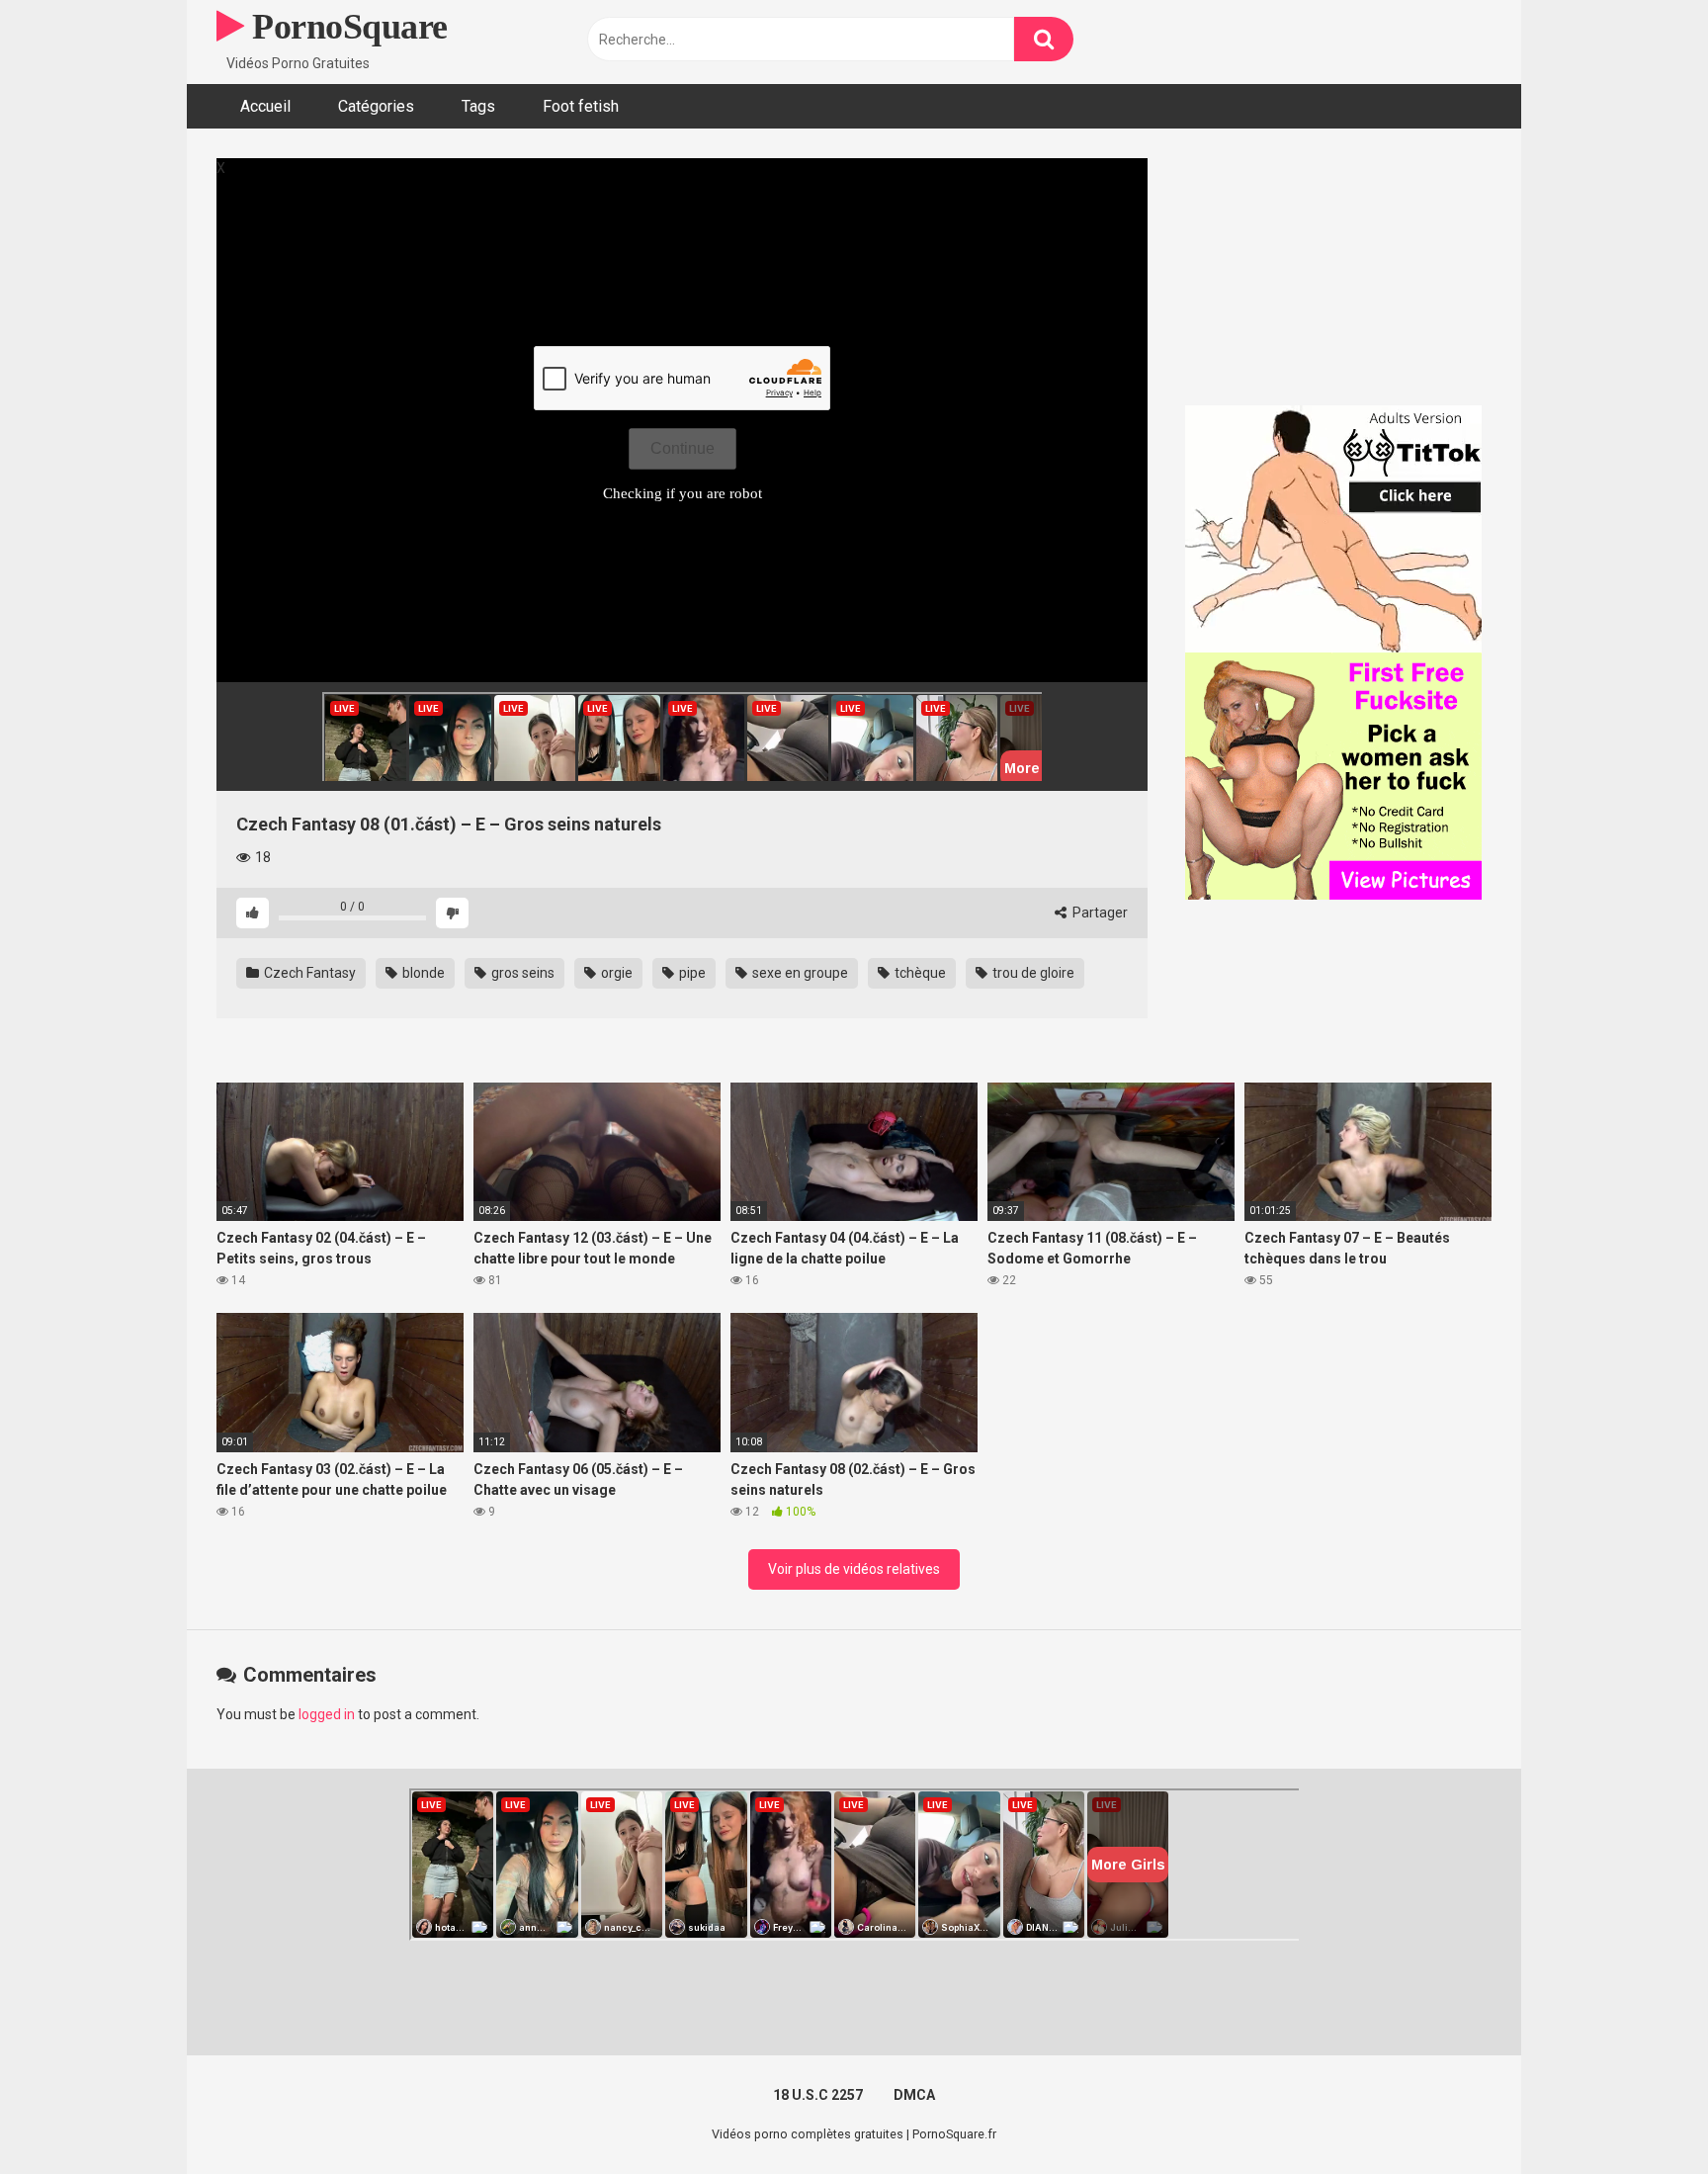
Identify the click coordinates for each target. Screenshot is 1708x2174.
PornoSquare (346, 27)
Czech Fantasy (308, 973)
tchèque (919, 973)
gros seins (521, 973)
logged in (327, 1714)
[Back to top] (1642, 2114)
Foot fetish (581, 106)
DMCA (914, 2095)
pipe (691, 973)
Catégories (376, 106)
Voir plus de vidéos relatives (854, 1569)
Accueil (265, 106)
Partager (1099, 913)
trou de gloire (1032, 973)
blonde (422, 973)
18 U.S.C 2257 (818, 2095)
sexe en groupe (799, 973)
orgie (615, 973)
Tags (478, 106)
